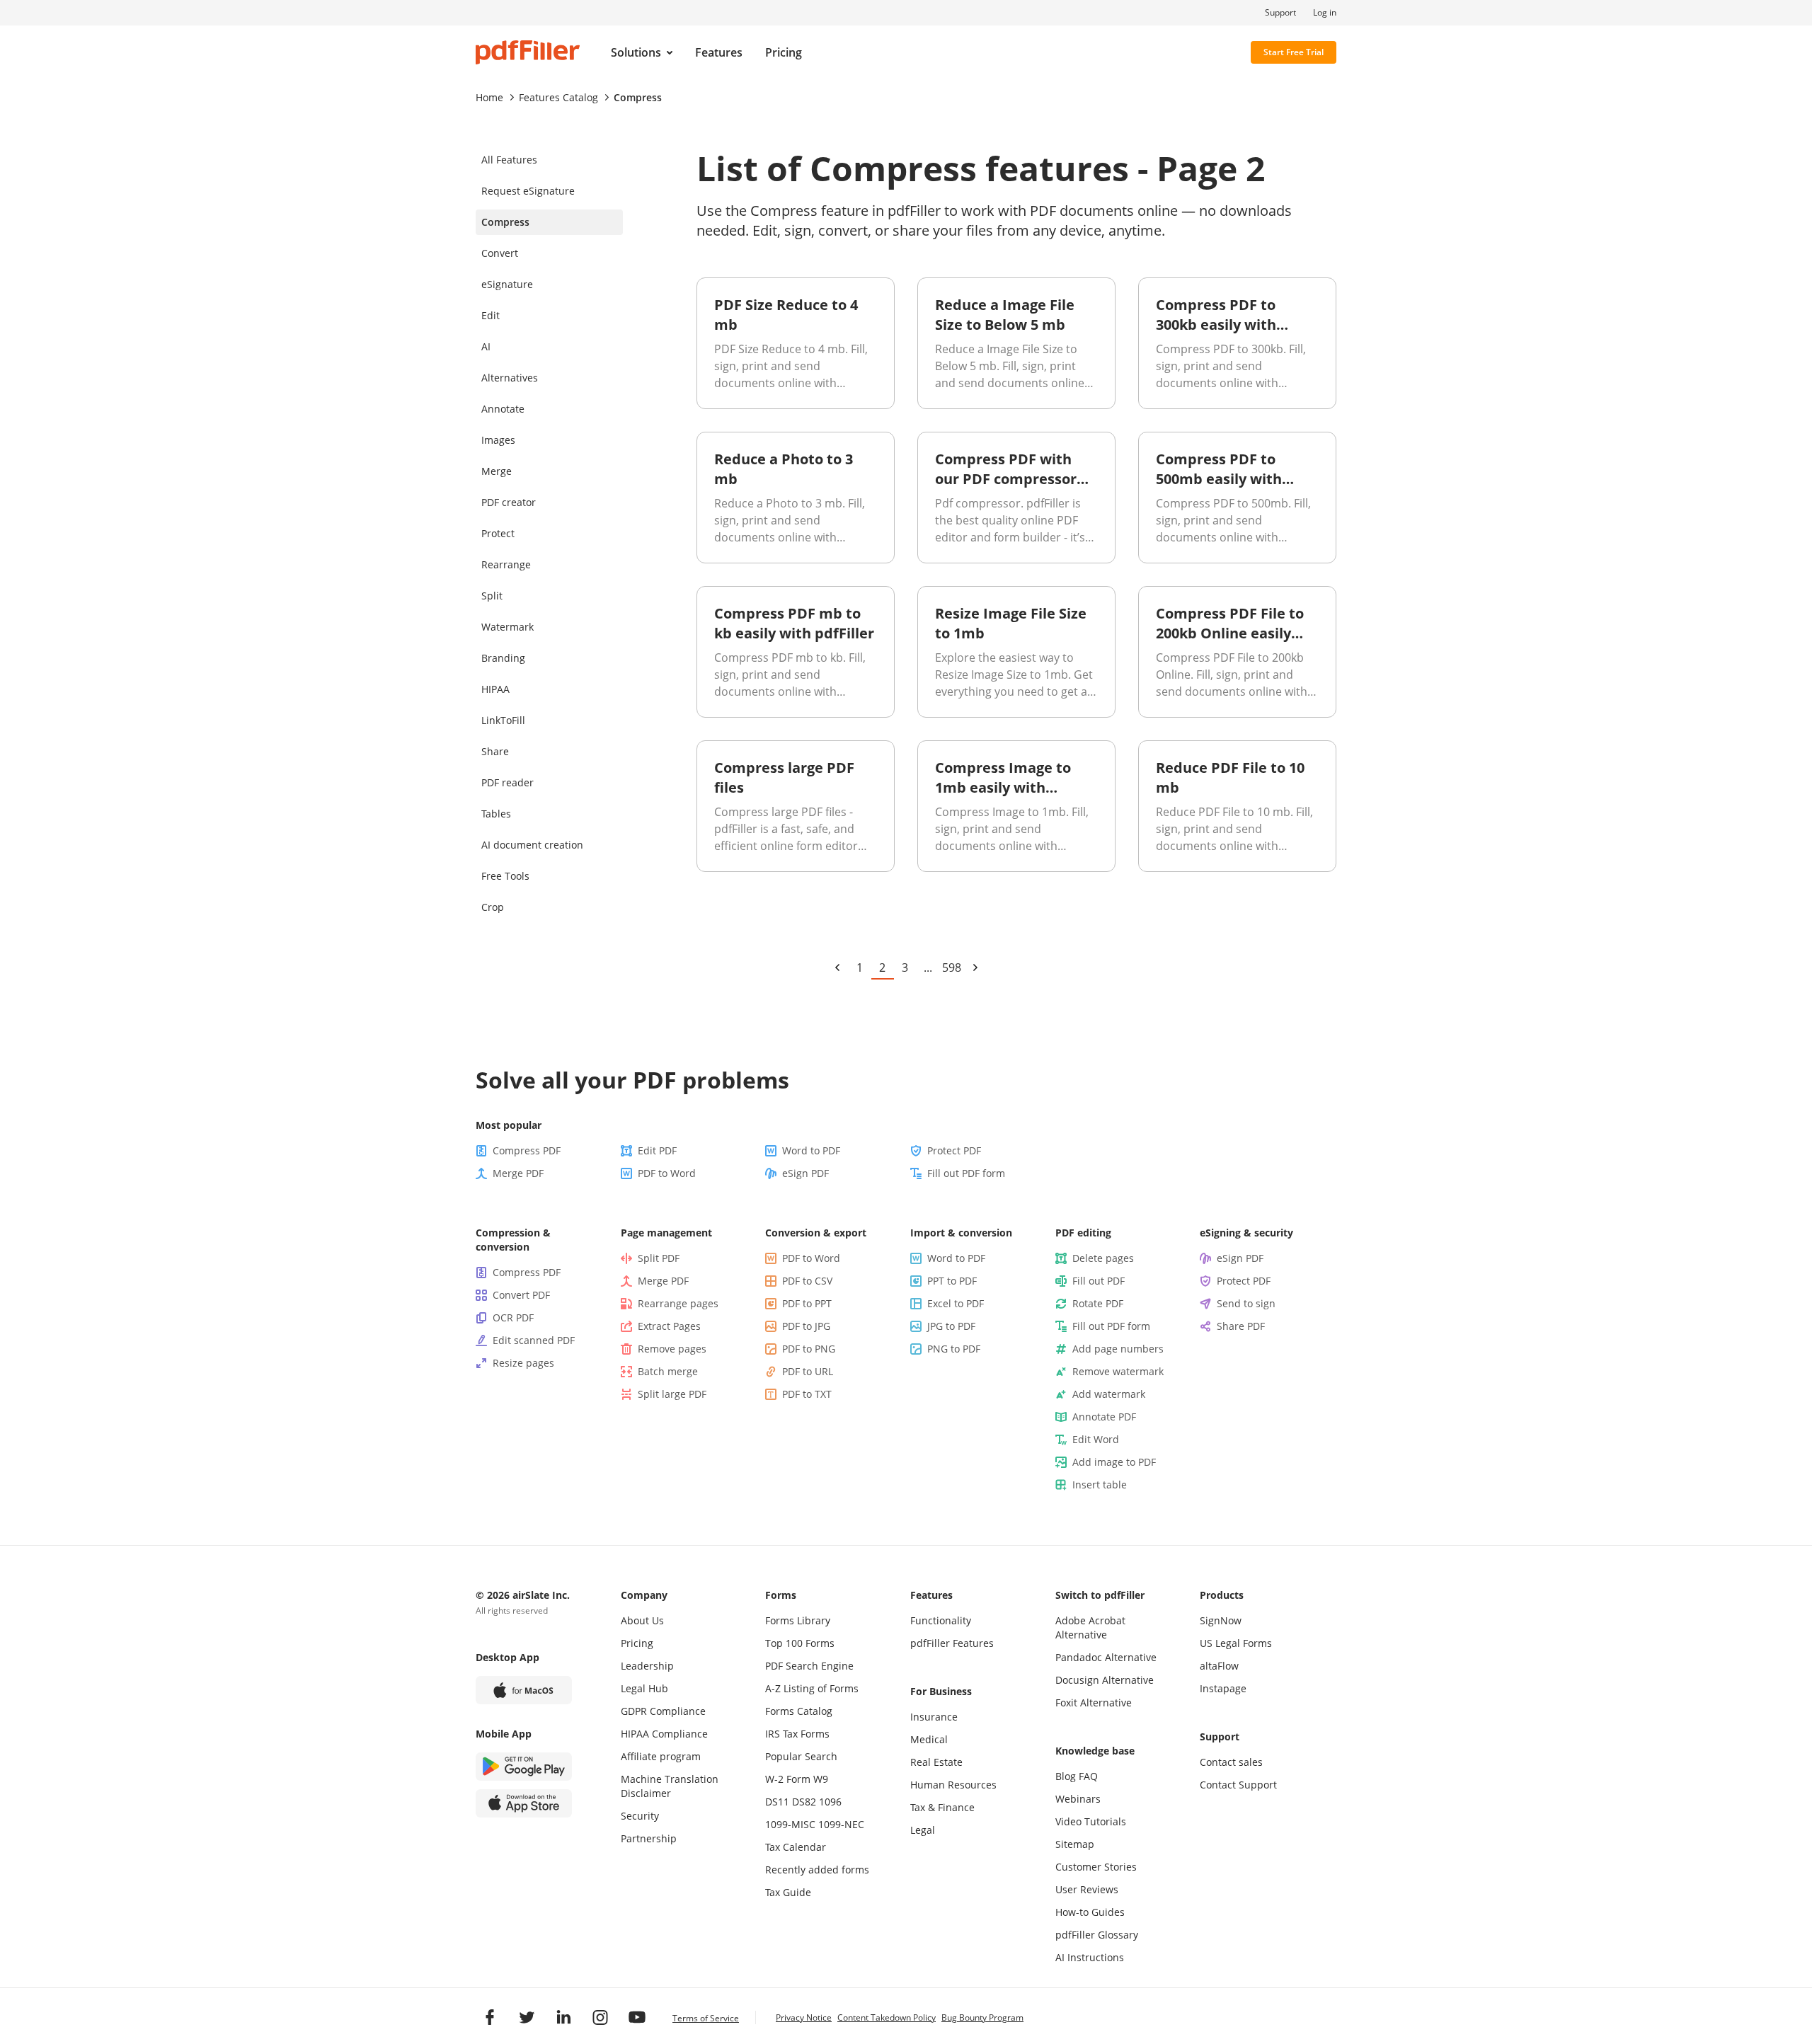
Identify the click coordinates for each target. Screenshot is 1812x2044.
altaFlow (1219, 1666)
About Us (642, 1620)
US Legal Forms (1236, 1643)
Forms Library (798, 1620)
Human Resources (953, 1785)
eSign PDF (805, 1173)
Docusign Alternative (1105, 1680)
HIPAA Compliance (664, 1734)
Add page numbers (1118, 1349)
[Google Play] (524, 1767)
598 (952, 968)
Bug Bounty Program (982, 2017)
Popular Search (801, 1756)
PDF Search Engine (809, 1666)
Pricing (637, 1643)
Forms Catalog (799, 1711)
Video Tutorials (1091, 1821)
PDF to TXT (807, 1394)
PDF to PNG (809, 1349)
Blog (1066, 1776)
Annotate (503, 409)
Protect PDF (954, 1150)
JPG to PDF (951, 1326)
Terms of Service (706, 2018)
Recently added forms (817, 1870)
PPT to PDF (952, 1281)
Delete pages (1103, 1258)
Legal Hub (644, 1688)
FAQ (1088, 1776)
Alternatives (510, 378)
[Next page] (975, 968)
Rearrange (506, 564)
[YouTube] (637, 2017)
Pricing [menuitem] (784, 52)
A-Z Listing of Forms (812, 1688)
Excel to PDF (956, 1303)
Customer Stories (1096, 1867)
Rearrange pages (678, 1303)
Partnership (649, 1838)
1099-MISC (790, 1824)
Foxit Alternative (1094, 1703)
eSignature (507, 284)
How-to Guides (1090, 1912)
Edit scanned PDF (534, 1340)
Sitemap (1075, 1844)
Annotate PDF (1104, 1417)
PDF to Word (667, 1173)
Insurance (934, 1717)
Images (498, 440)
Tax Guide (788, 1892)
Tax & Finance (942, 1807)
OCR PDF (513, 1317)
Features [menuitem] (719, 52)
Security (640, 1816)
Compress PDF (527, 1150)
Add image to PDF (1114, 1462)
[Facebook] (490, 2017)
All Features (509, 160)
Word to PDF (811, 1150)
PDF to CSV (807, 1281)
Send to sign (1246, 1303)
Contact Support (1238, 1785)
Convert (500, 253)
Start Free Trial (1294, 52)
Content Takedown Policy (887, 2017)
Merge (497, 471)
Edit (491, 315)
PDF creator (509, 502)
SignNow (1221, 1620)
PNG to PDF (954, 1349)
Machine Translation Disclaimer (670, 1786)
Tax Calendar (796, 1847)
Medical (929, 1739)
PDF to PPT (807, 1303)
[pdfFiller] (528, 52)
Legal (923, 1830)
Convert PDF (521, 1295)
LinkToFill (503, 720)
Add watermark (1109, 1394)
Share (495, 751)
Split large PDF (672, 1394)
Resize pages (523, 1363)
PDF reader (508, 782)
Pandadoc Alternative (1106, 1657)
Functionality (941, 1620)
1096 (830, 1802)
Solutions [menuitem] (636, 52)
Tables (496, 814)
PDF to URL (808, 1371)
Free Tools (505, 876)
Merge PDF (518, 1173)
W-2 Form (788, 1779)
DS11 (777, 1802)
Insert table (1100, 1485)
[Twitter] (527, 2017)
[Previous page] (837, 968)
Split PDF (659, 1258)
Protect (498, 533)
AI (486, 346)
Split (492, 596)
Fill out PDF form (966, 1173)
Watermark (508, 627)
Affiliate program (661, 1756)
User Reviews (1087, 1889)
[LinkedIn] (563, 2017)
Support (1280, 13)
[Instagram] (600, 2017)
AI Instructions (1090, 1957)
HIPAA (495, 689)
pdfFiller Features (952, 1643)
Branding (503, 658)
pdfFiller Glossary (1097, 1935)
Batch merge (668, 1371)
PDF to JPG (806, 1326)
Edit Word (1096, 1439)
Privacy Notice (804, 2017)
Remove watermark (1118, 1371)
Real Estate (936, 1762)
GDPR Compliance (663, 1711)
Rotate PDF (1098, 1303)
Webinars (1078, 1799)
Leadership (647, 1666)
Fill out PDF (1099, 1281)
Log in (1325, 13)
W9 (821, 1779)
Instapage (1223, 1688)
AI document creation (532, 845)
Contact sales (1231, 1762)
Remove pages (672, 1349)
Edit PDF (657, 1150)
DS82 (804, 1802)
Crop (493, 907)
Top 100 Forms (800, 1643)
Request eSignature (528, 191)
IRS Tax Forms (797, 1734)
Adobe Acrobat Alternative (1090, 1627)
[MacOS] (524, 1690)
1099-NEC (841, 1824)
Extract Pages (669, 1326)
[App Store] (524, 1803)
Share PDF (1241, 1326)
